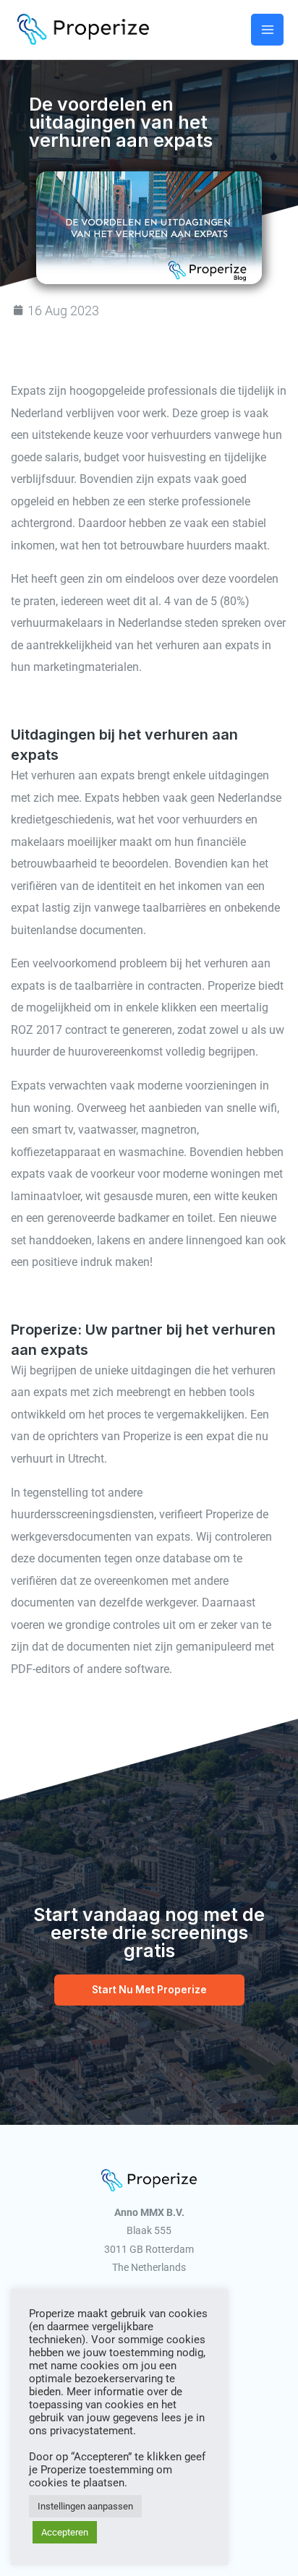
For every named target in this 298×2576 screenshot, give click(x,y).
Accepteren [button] (65, 2532)
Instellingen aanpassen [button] (85, 2506)
